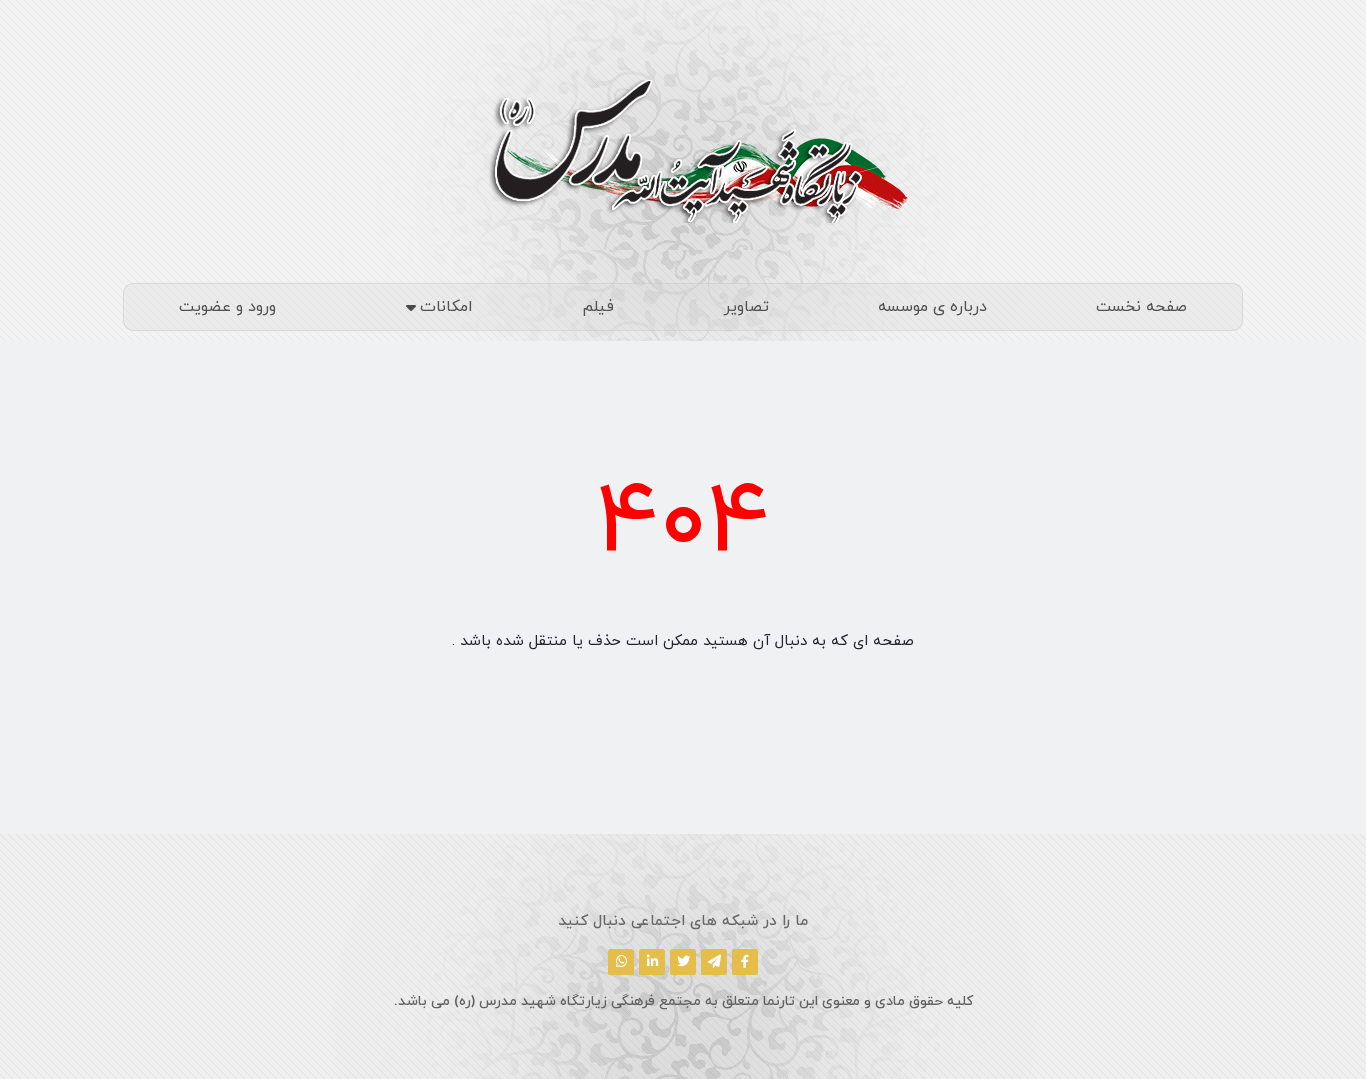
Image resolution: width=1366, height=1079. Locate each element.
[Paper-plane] (714, 962)
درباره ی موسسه (932, 307)
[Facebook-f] (745, 962)
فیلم (598, 307)
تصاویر (746, 307)
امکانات (446, 307)
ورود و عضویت (227, 307)
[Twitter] (683, 962)
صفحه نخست (1141, 307)
